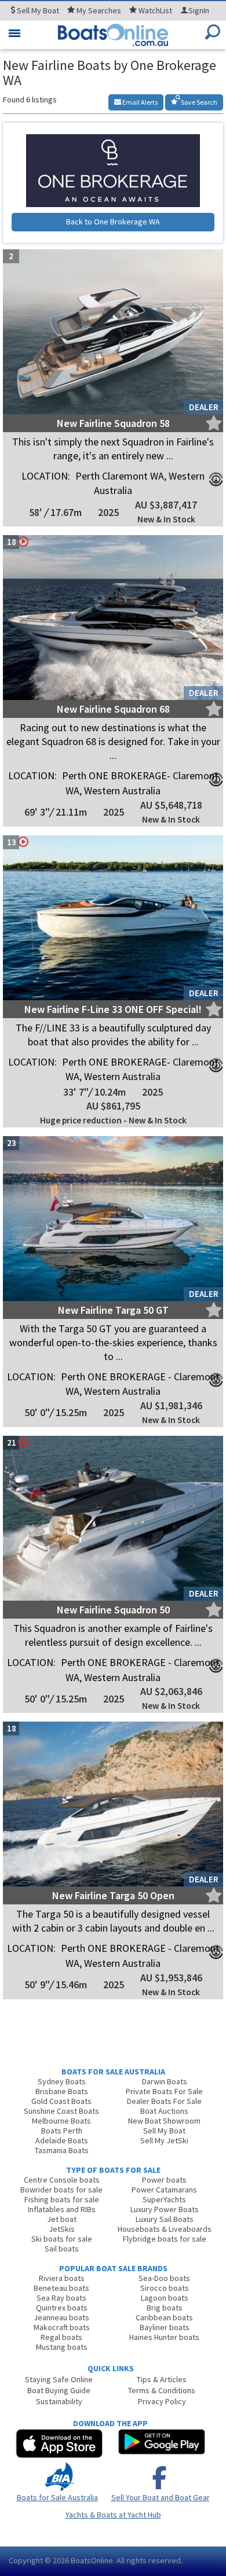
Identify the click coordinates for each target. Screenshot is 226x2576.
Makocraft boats (62, 2327)
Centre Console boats (62, 2180)
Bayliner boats (165, 2327)
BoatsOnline (92, 2560)
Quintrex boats (62, 2308)
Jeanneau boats (61, 2317)
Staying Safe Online (59, 2379)
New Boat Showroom (164, 2121)
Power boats (164, 2180)
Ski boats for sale (62, 2239)
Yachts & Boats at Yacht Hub (113, 2515)
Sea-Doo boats (164, 2278)
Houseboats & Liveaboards (165, 2229)
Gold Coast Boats (61, 2101)
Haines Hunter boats (164, 2337)
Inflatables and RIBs (62, 2209)
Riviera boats (62, 2278)
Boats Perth (62, 2131)
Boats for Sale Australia (57, 2497)
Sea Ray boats (61, 2298)
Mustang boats (62, 2347)
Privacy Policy (162, 2401)
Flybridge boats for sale (165, 2239)
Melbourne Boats (61, 2121)
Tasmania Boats (62, 2150)
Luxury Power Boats (165, 2209)
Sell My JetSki (164, 2140)
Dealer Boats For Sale (164, 2101)
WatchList (155, 10)
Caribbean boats (164, 2317)
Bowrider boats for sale (61, 2190)
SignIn (199, 10)
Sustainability (59, 2401)
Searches (99, 10)
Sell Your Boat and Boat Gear (161, 2497)
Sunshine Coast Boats (61, 2111)
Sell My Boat (164, 2131)
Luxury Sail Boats (165, 2219)
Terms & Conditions (162, 2390)
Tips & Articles (162, 2379)
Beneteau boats (61, 2288)
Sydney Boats (62, 2081)
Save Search (198, 102)
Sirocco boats (165, 2288)
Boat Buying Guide (59, 2390)
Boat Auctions (164, 2111)
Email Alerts (139, 102)
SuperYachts (164, 2199)
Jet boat (62, 2219)
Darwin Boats (165, 2081)
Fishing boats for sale (62, 2199)
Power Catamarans (164, 2190)
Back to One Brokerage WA (113, 222)
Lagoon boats (165, 2298)
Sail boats (62, 2249)
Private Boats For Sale (164, 2091)
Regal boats (61, 2337)
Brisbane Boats (62, 2091)
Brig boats (165, 2308)
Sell (37, 10)
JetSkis (62, 2229)
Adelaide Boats (62, 2140)
